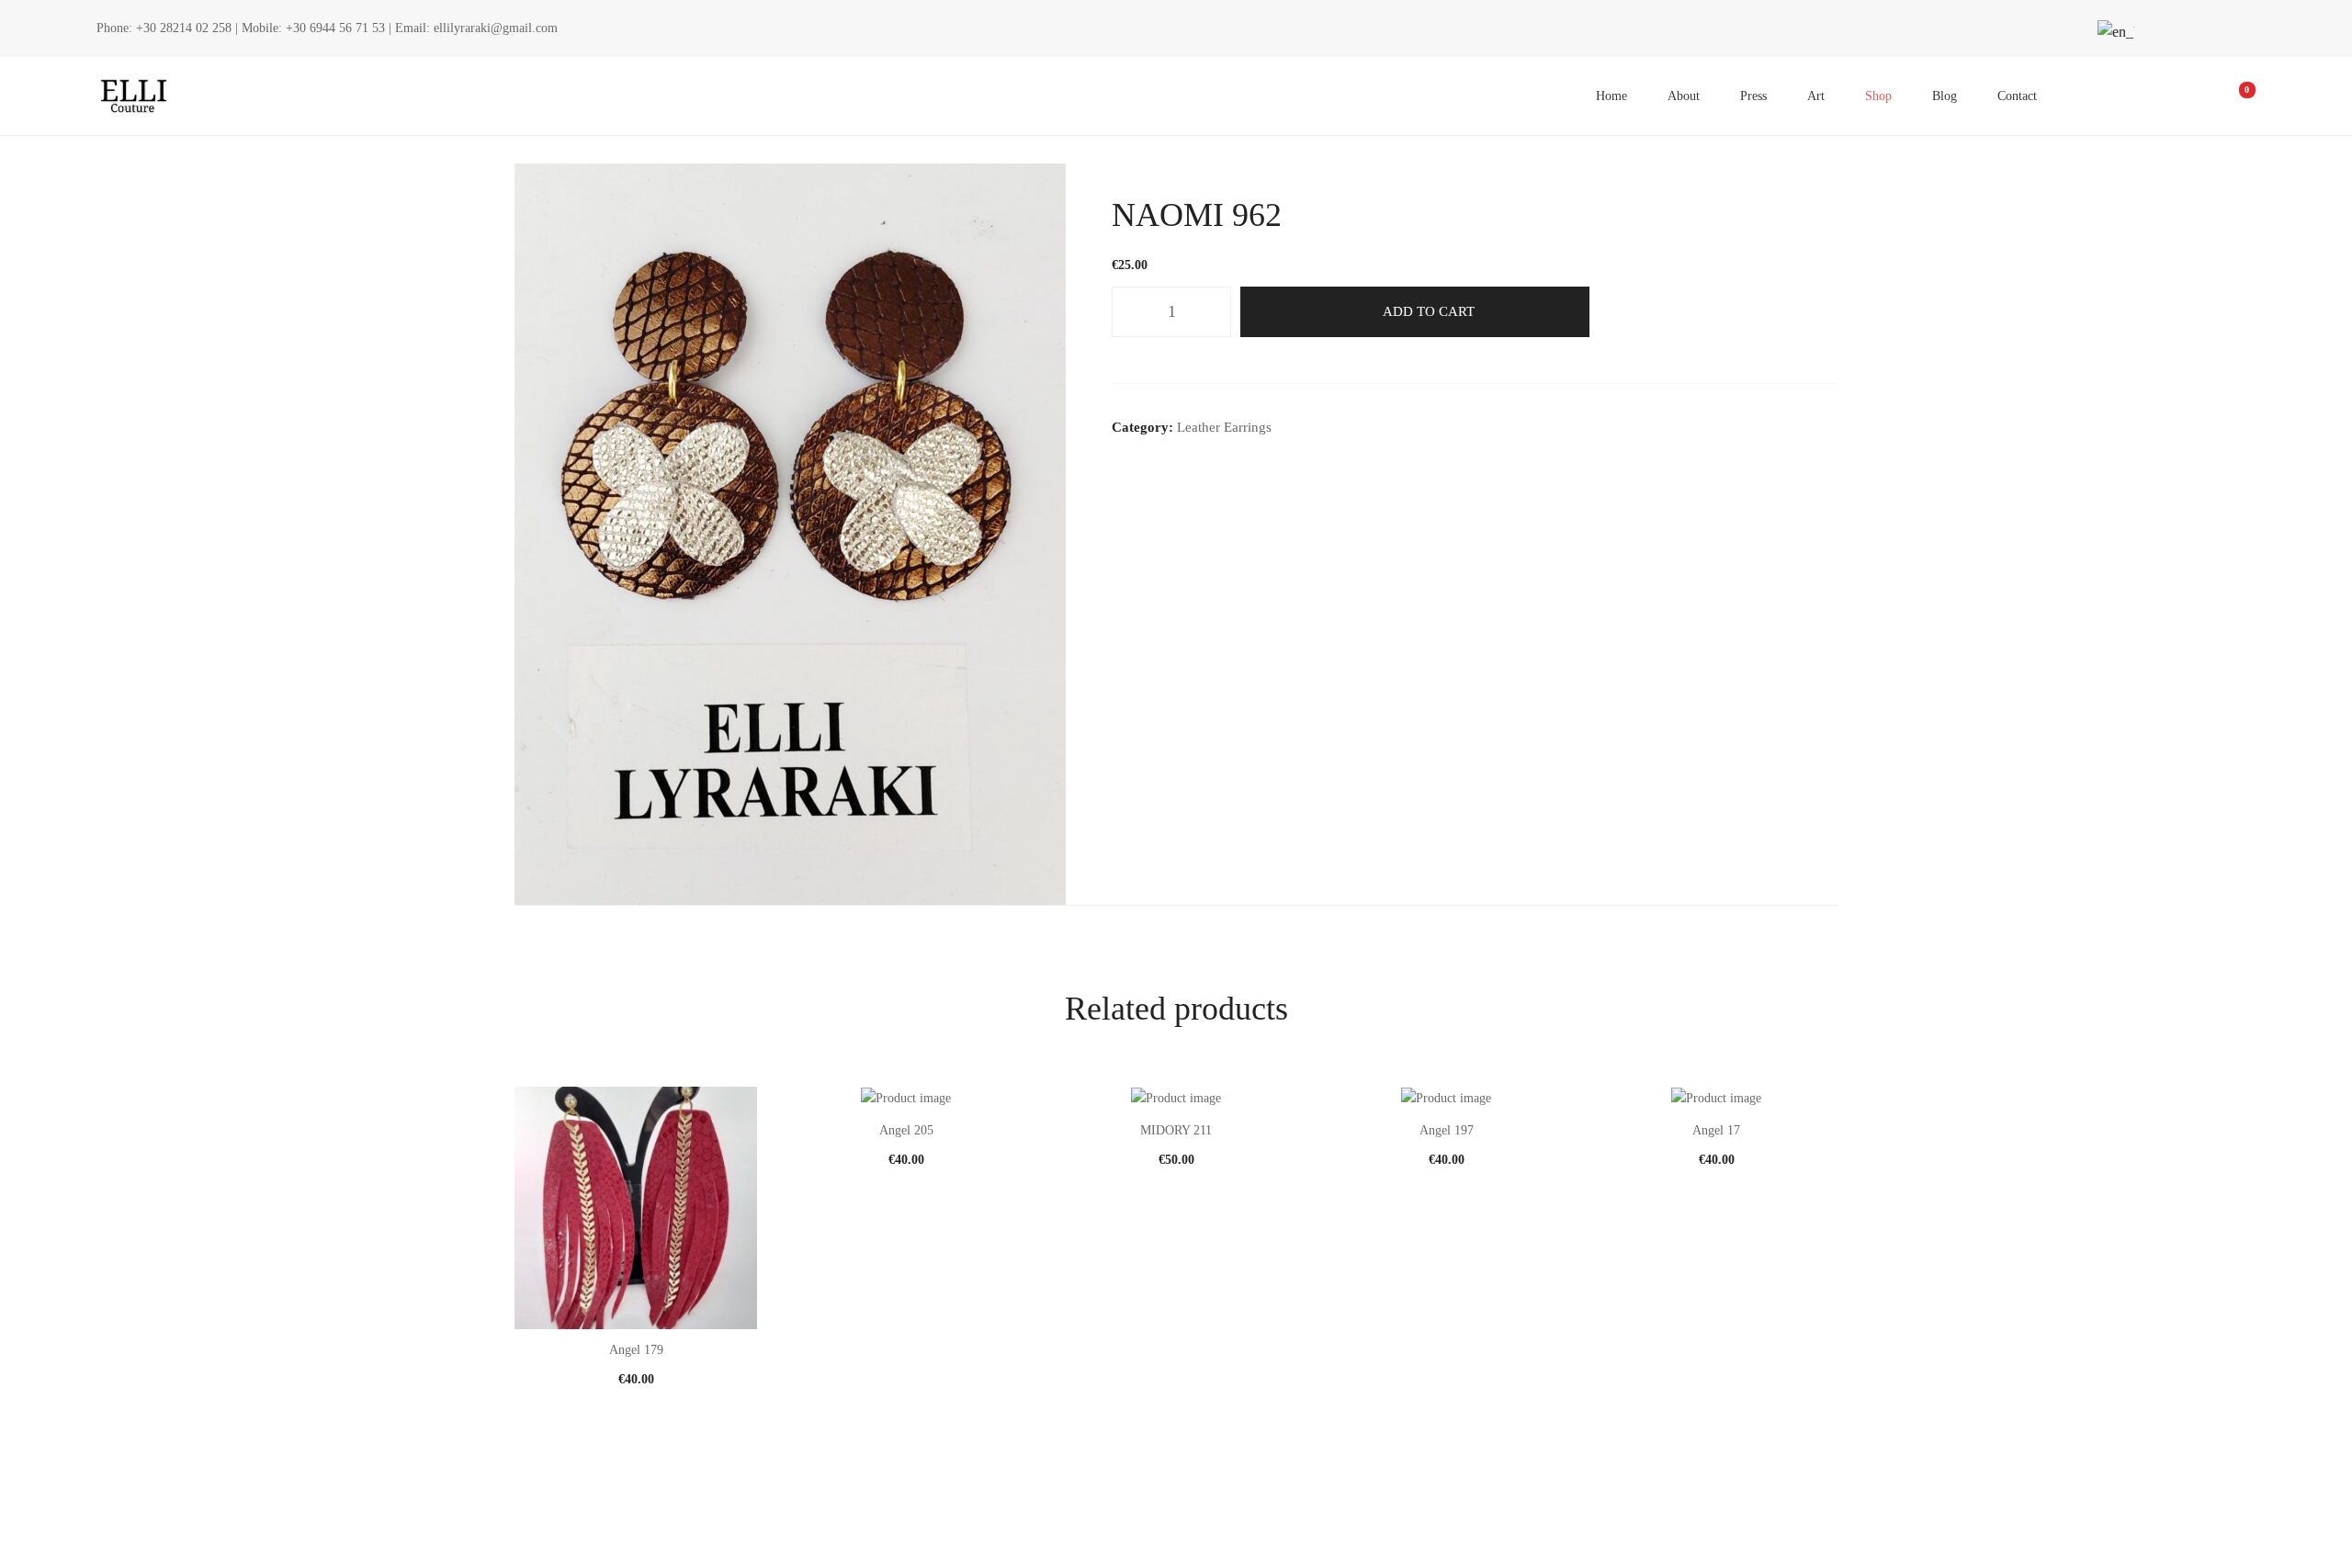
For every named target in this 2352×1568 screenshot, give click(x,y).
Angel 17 (1716, 1130)
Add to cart (1429, 311)
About (1684, 96)
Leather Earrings (1224, 427)
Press (1753, 96)
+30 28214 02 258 (184, 28)
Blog (1945, 96)
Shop (1878, 96)
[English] (2113, 32)
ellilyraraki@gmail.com (496, 28)
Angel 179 (636, 1350)
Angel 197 (1447, 1130)
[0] (2234, 96)
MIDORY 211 (1176, 1130)
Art (1816, 96)
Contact (2017, 96)
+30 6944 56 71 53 (335, 28)
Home (1611, 96)
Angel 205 (906, 1130)
